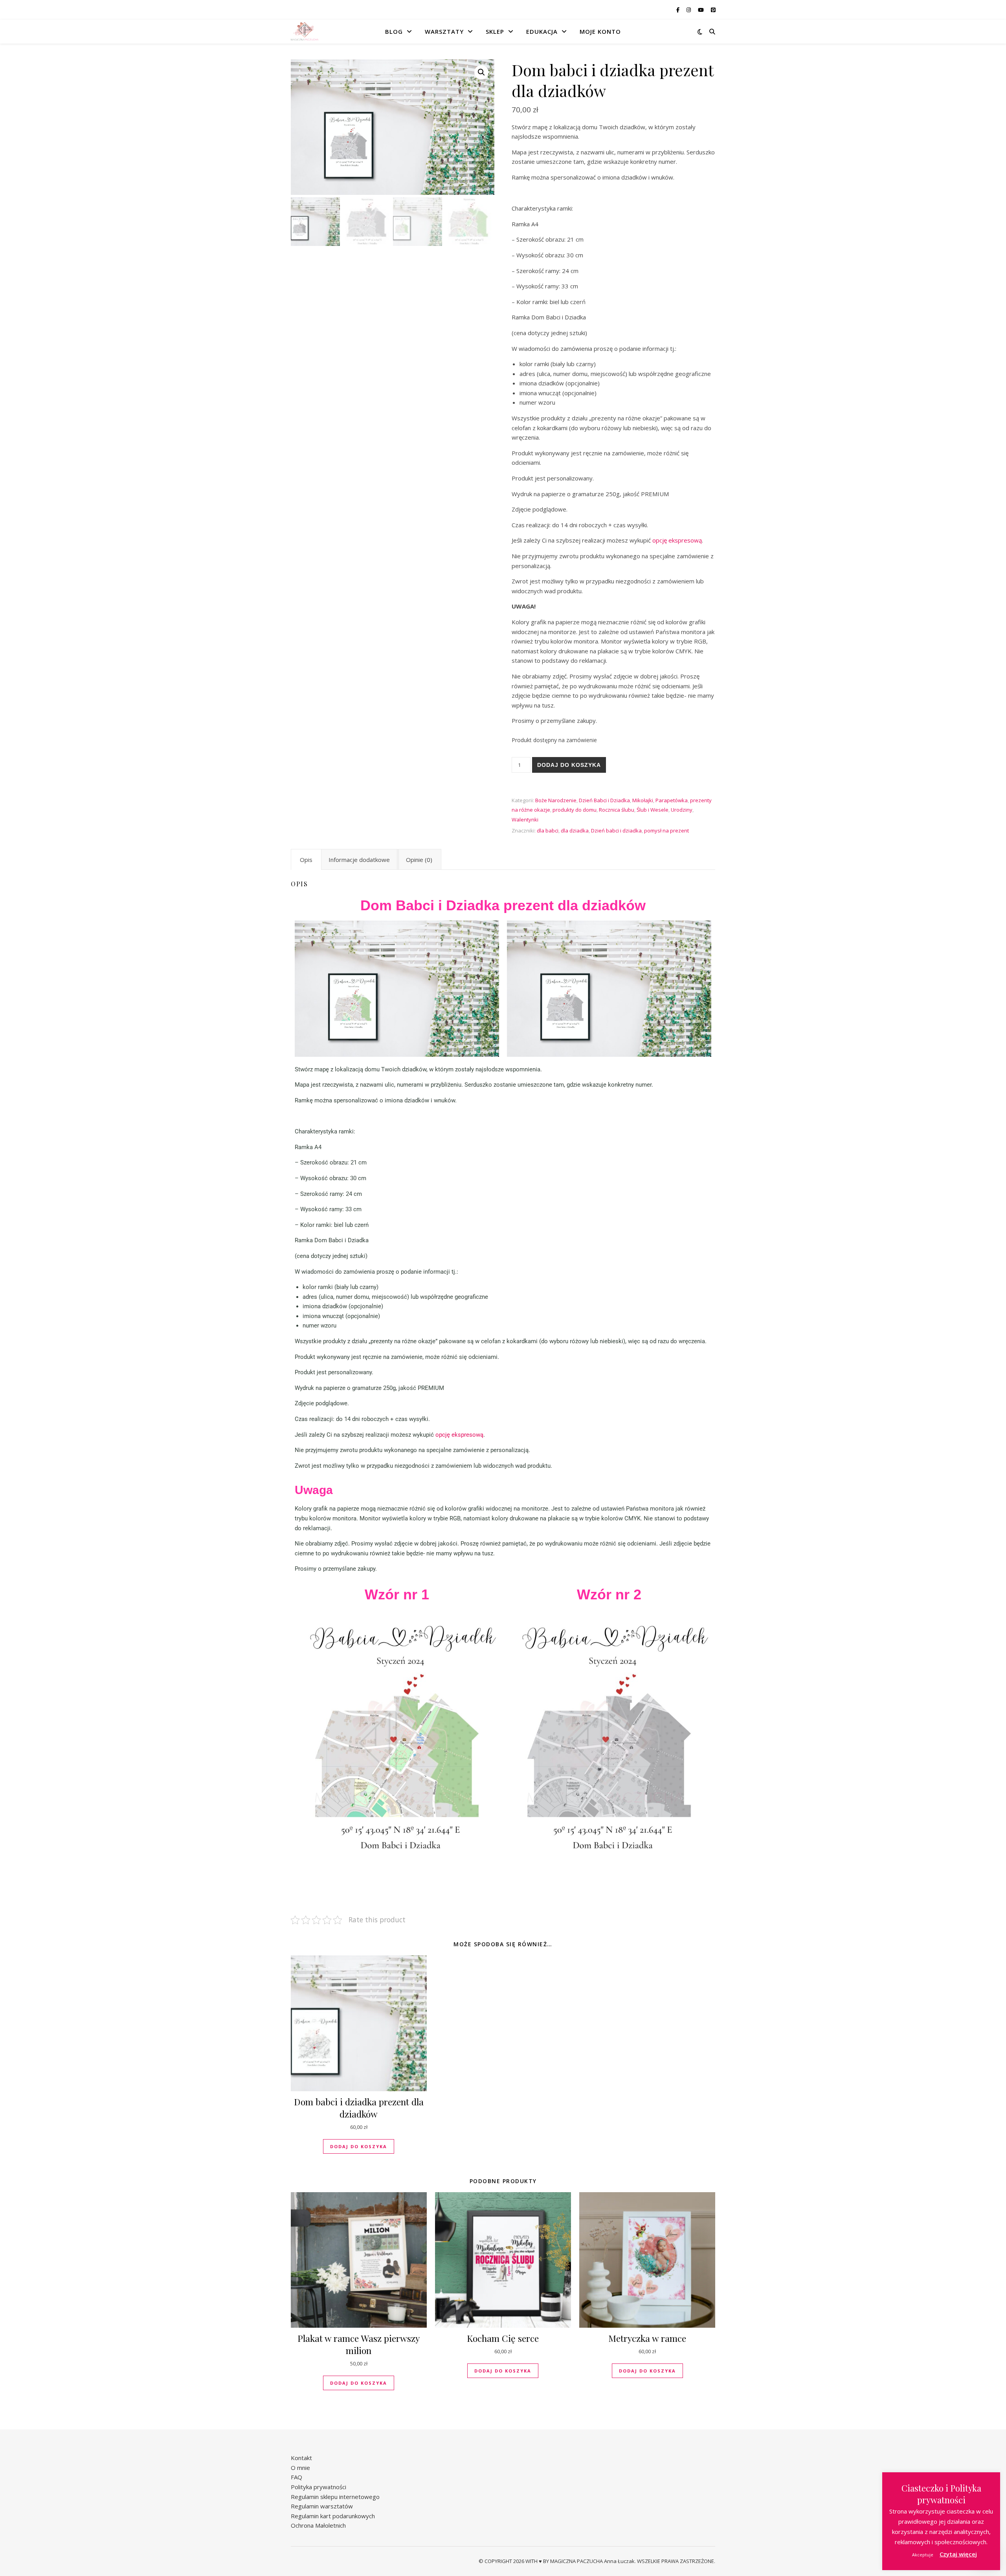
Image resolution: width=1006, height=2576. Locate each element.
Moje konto (600, 31)
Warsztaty (444, 31)
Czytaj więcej (958, 2554)
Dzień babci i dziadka (616, 831)
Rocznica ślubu (617, 810)
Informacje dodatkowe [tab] (359, 860)
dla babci (548, 831)
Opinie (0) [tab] (419, 860)
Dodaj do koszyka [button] (359, 2146)
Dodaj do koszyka (569, 765)
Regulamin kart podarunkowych (333, 2516)
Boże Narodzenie (556, 800)
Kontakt (301, 2458)
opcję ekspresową (677, 540)
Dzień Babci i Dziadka (604, 800)
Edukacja (542, 31)
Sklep (495, 31)
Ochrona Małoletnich (318, 2525)
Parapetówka (672, 800)
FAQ (296, 2477)
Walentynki (525, 820)
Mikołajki (643, 800)
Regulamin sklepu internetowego (335, 2497)
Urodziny (682, 810)
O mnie (300, 2468)
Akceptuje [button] (923, 2555)
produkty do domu (575, 810)
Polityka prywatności (319, 2487)
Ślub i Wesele (653, 810)
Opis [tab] (306, 860)
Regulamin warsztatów (322, 2506)
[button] (481, 72)
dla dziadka (575, 831)
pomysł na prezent (666, 831)
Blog (394, 31)
